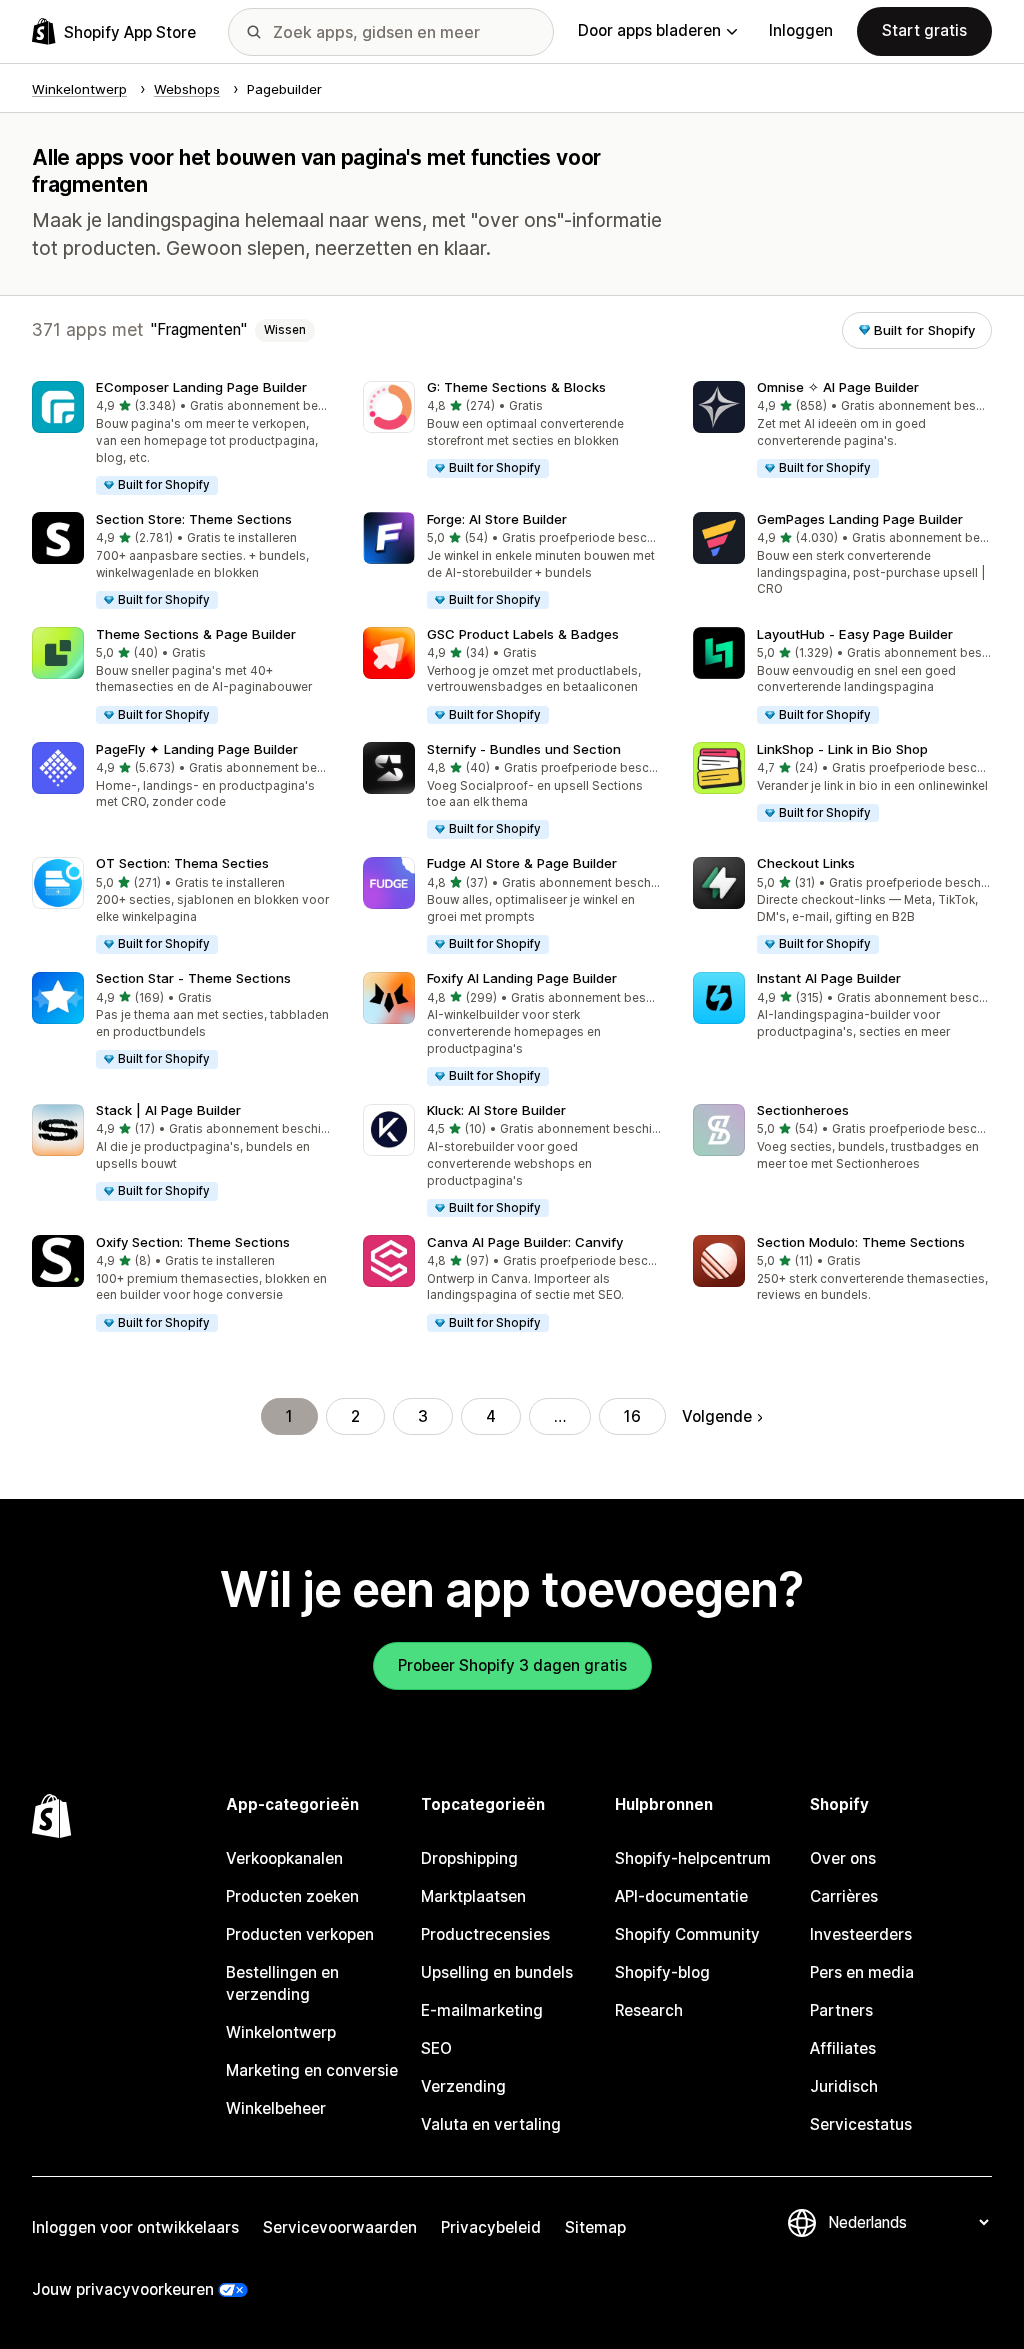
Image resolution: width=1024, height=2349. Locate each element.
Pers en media (862, 1972)
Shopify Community (687, 1934)
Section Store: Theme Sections (194, 519)
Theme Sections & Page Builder (196, 634)
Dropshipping (469, 1858)
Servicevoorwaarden (340, 2227)
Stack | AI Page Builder (168, 1110)
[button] (181, 439)
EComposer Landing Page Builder (201, 387)
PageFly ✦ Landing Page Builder (197, 749)
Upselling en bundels (497, 1972)
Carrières (844, 1896)
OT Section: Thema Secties (182, 863)
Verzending (463, 2086)
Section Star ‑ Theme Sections (193, 978)
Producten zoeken (292, 1896)
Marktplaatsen (473, 1896)
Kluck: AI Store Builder (496, 1110)
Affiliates (843, 2048)
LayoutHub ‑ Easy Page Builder (855, 634)
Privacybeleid (491, 2227)
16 (632, 1416)
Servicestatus (861, 2124)
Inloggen (801, 30)
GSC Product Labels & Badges (523, 634)
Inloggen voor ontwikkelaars (135, 2227)
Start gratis (924, 30)
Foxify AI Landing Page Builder (522, 978)
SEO (436, 2048)
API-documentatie (681, 1896)
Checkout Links (806, 863)
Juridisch (844, 2086)
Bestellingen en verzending (282, 1983)
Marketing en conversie (312, 2070)
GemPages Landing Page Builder (860, 519)
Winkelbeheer (276, 2108)
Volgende (717, 1416)
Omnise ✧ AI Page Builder (838, 387)
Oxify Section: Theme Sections (193, 1242)
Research (649, 2010)
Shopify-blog (662, 1972)
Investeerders (861, 1934)
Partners (841, 2010)
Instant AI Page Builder (829, 978)
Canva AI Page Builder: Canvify (525, 1242)
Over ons (843, 1858)
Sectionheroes (803, 1110)
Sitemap (595, 2227)
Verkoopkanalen (284, 1858)
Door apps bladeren (649, 30)
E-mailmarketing (482, 2010)
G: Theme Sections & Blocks (516, 387)
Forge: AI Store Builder (497, 519)
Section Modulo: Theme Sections (861, 1242)
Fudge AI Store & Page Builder (522, 863)
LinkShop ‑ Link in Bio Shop (842, 749)
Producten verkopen (300, 1934)
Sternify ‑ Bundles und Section (524, 749)
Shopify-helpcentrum (693, 1858)
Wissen (285, 330)
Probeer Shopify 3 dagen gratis (512, 1665)
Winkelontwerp (281, 2032)
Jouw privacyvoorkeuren (123, 2289)
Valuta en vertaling (491, 2124)
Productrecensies (485, 1934)
